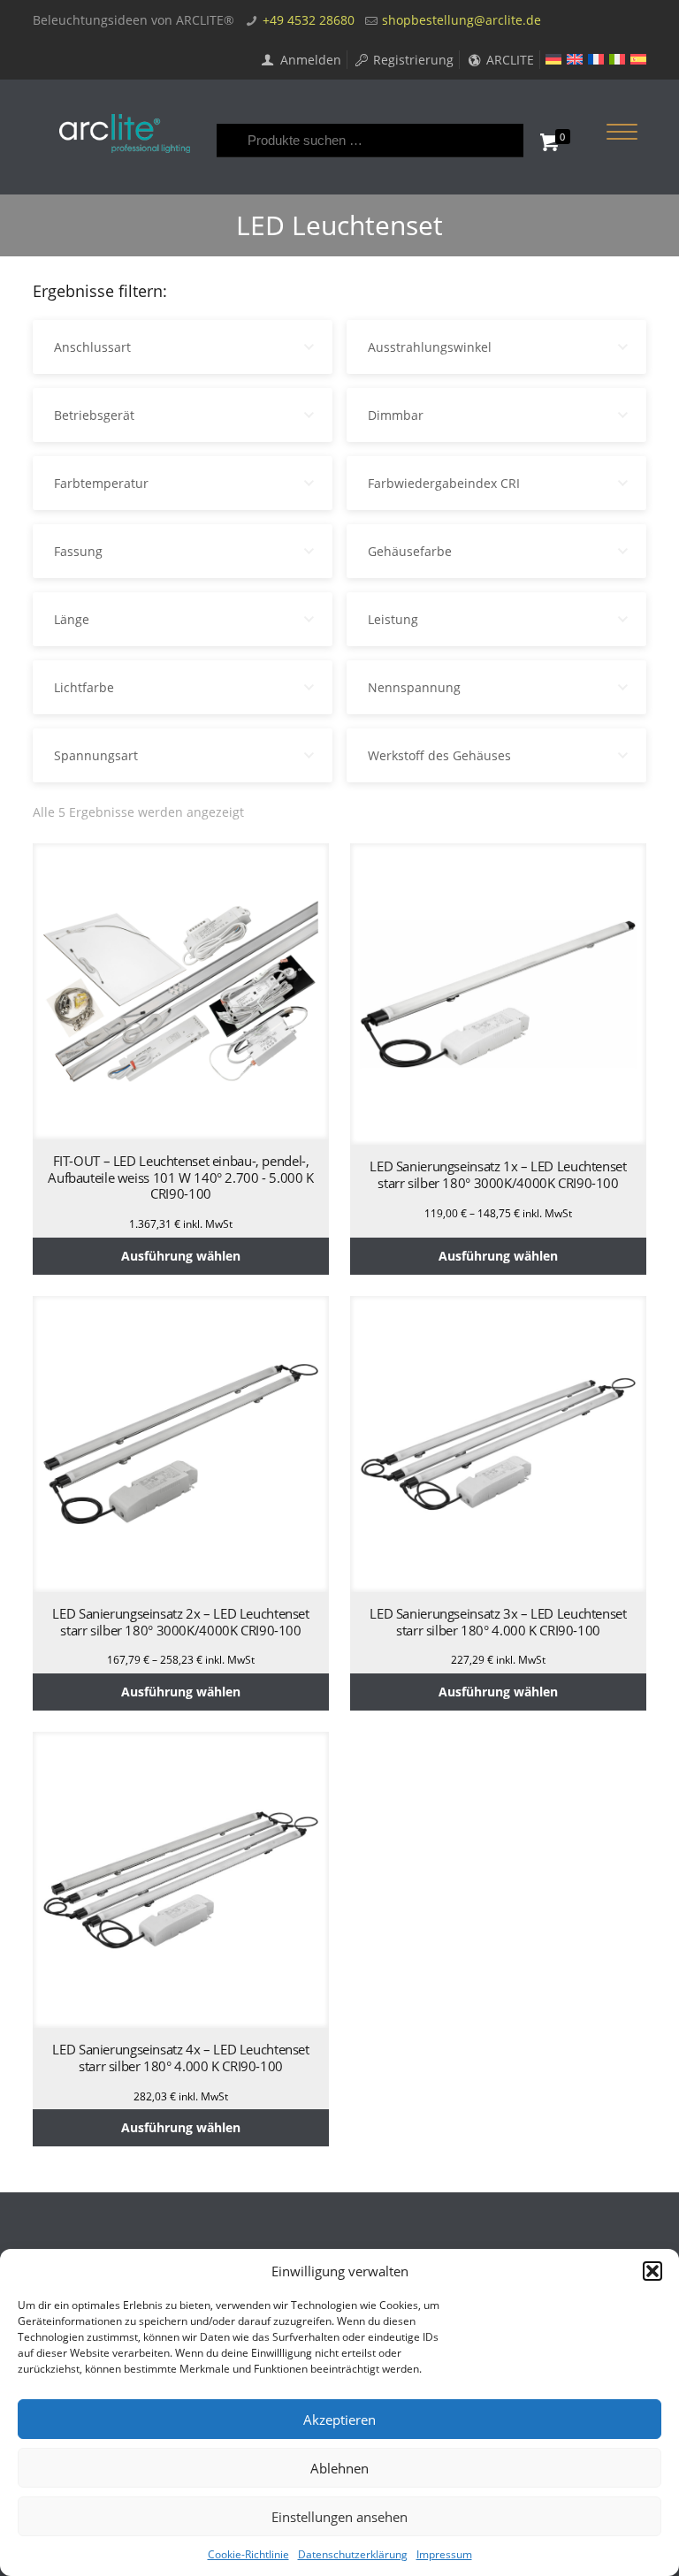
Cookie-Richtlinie (248, 2554)
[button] (652, 2271)
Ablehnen (339, 2468)
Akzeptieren (339, 2420)
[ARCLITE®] (125, 133)
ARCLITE (508, 60)
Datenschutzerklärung (353, 2554)
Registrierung (412, 60)
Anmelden (309, 60)
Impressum (444, 2554)
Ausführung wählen (181, 1256)
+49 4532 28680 (309, 20)
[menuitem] (553, 59)
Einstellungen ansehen (339, 2517)
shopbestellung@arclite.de (462, 20)
